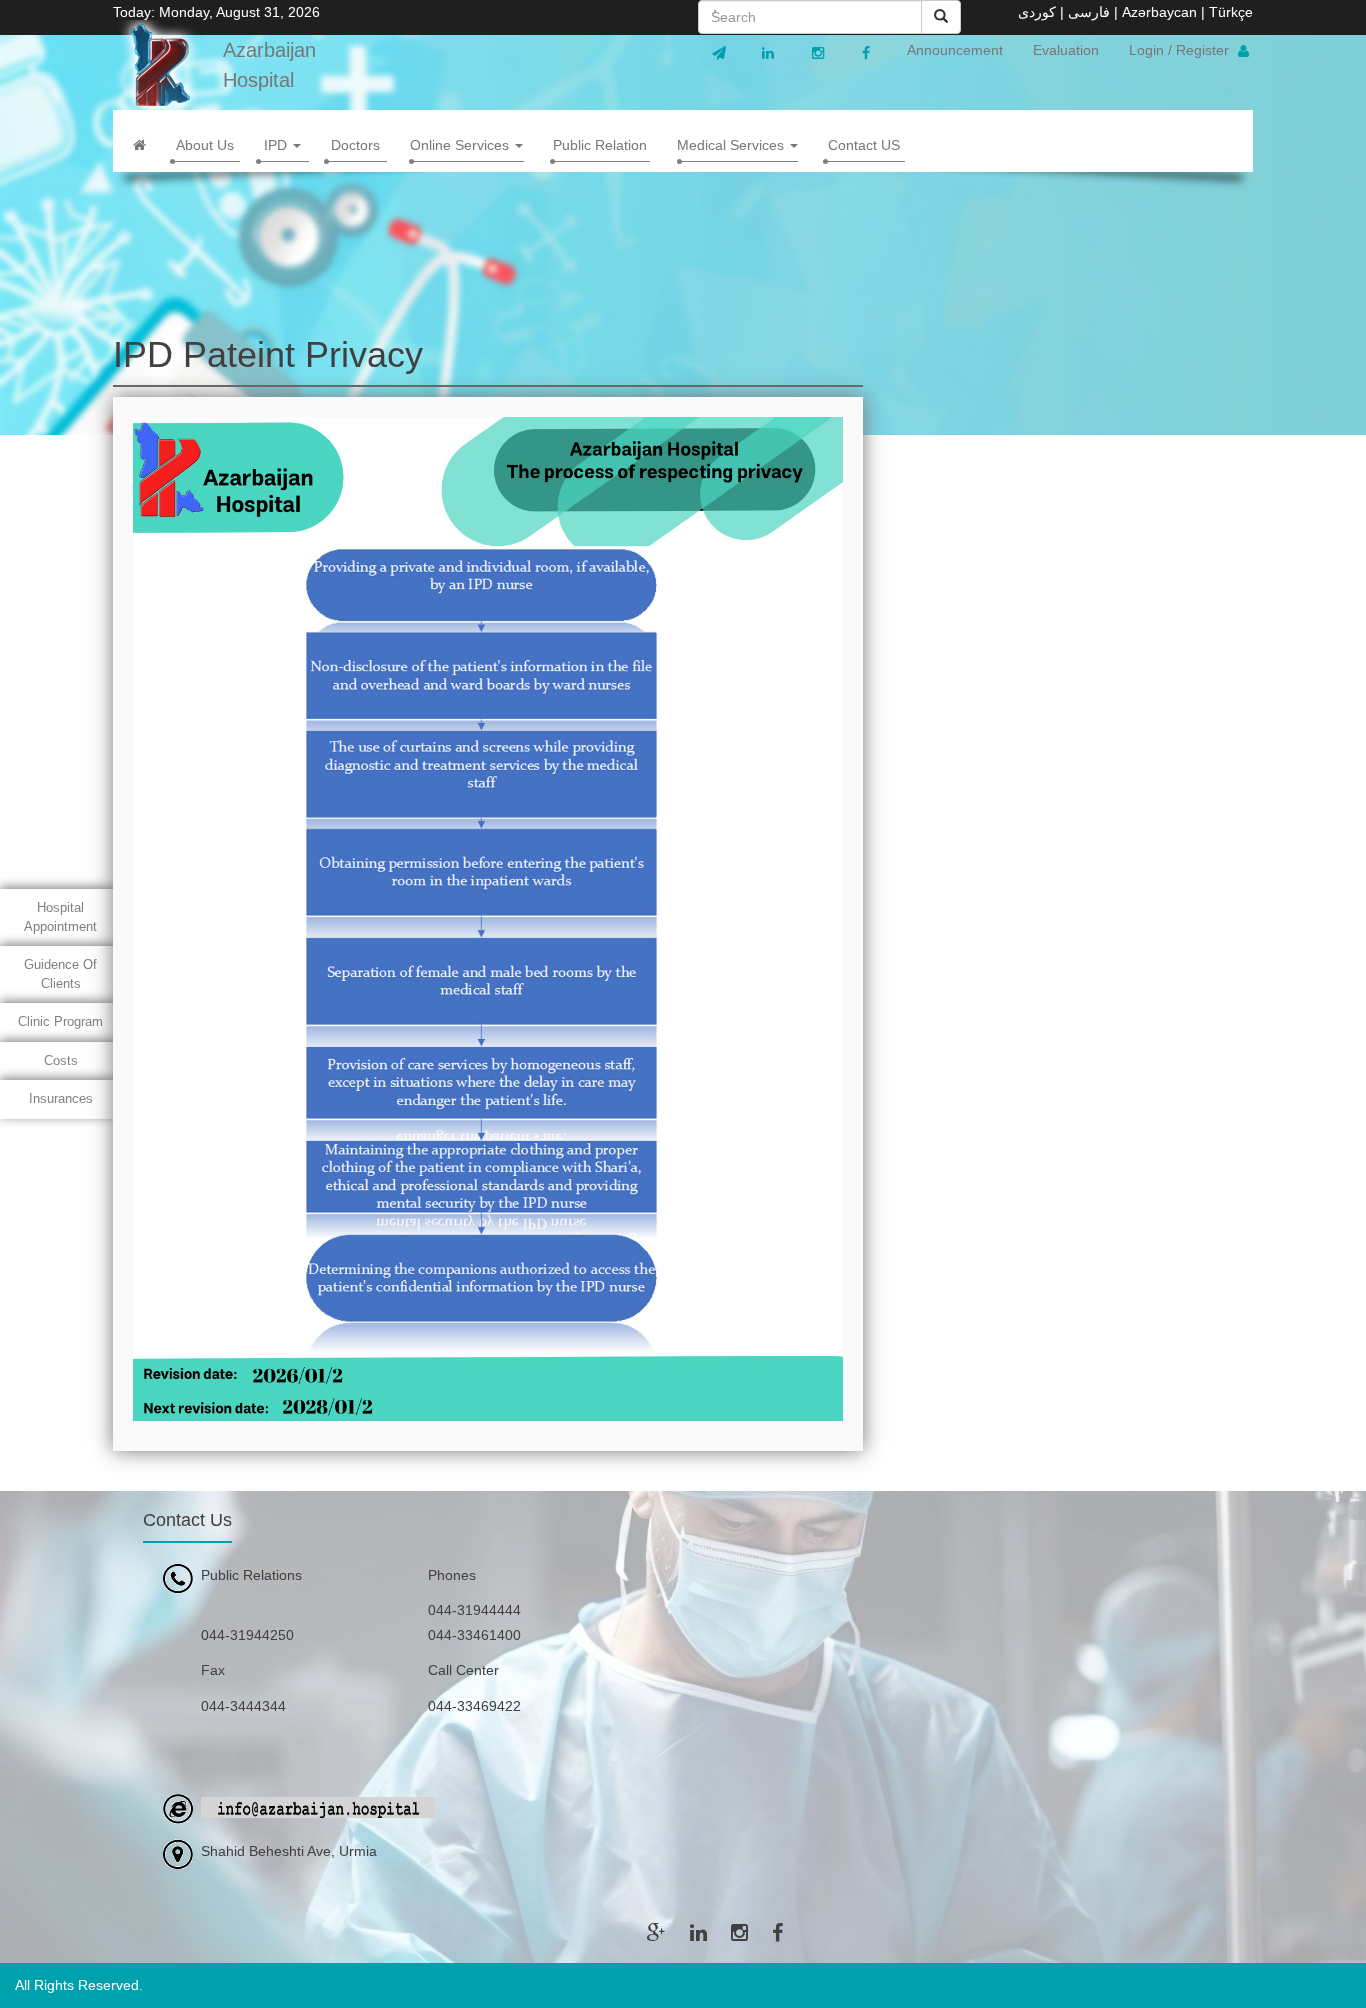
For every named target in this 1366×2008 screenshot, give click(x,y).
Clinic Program (60, 1021)
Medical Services (732, 145)
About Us (205, 145)
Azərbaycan (1159, 12)
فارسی (1089, 12)
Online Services (461, 145)
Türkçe (1231, 12)
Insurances (61, 1098)
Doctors (355, 145)
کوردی (1037, 12)
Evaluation (1066, 50)
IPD (277, 145)
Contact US (864, 145)
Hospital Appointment (60, 917)
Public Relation (600, 145)
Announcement (955, 50)
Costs (61, 1060)
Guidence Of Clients (60, 974)
